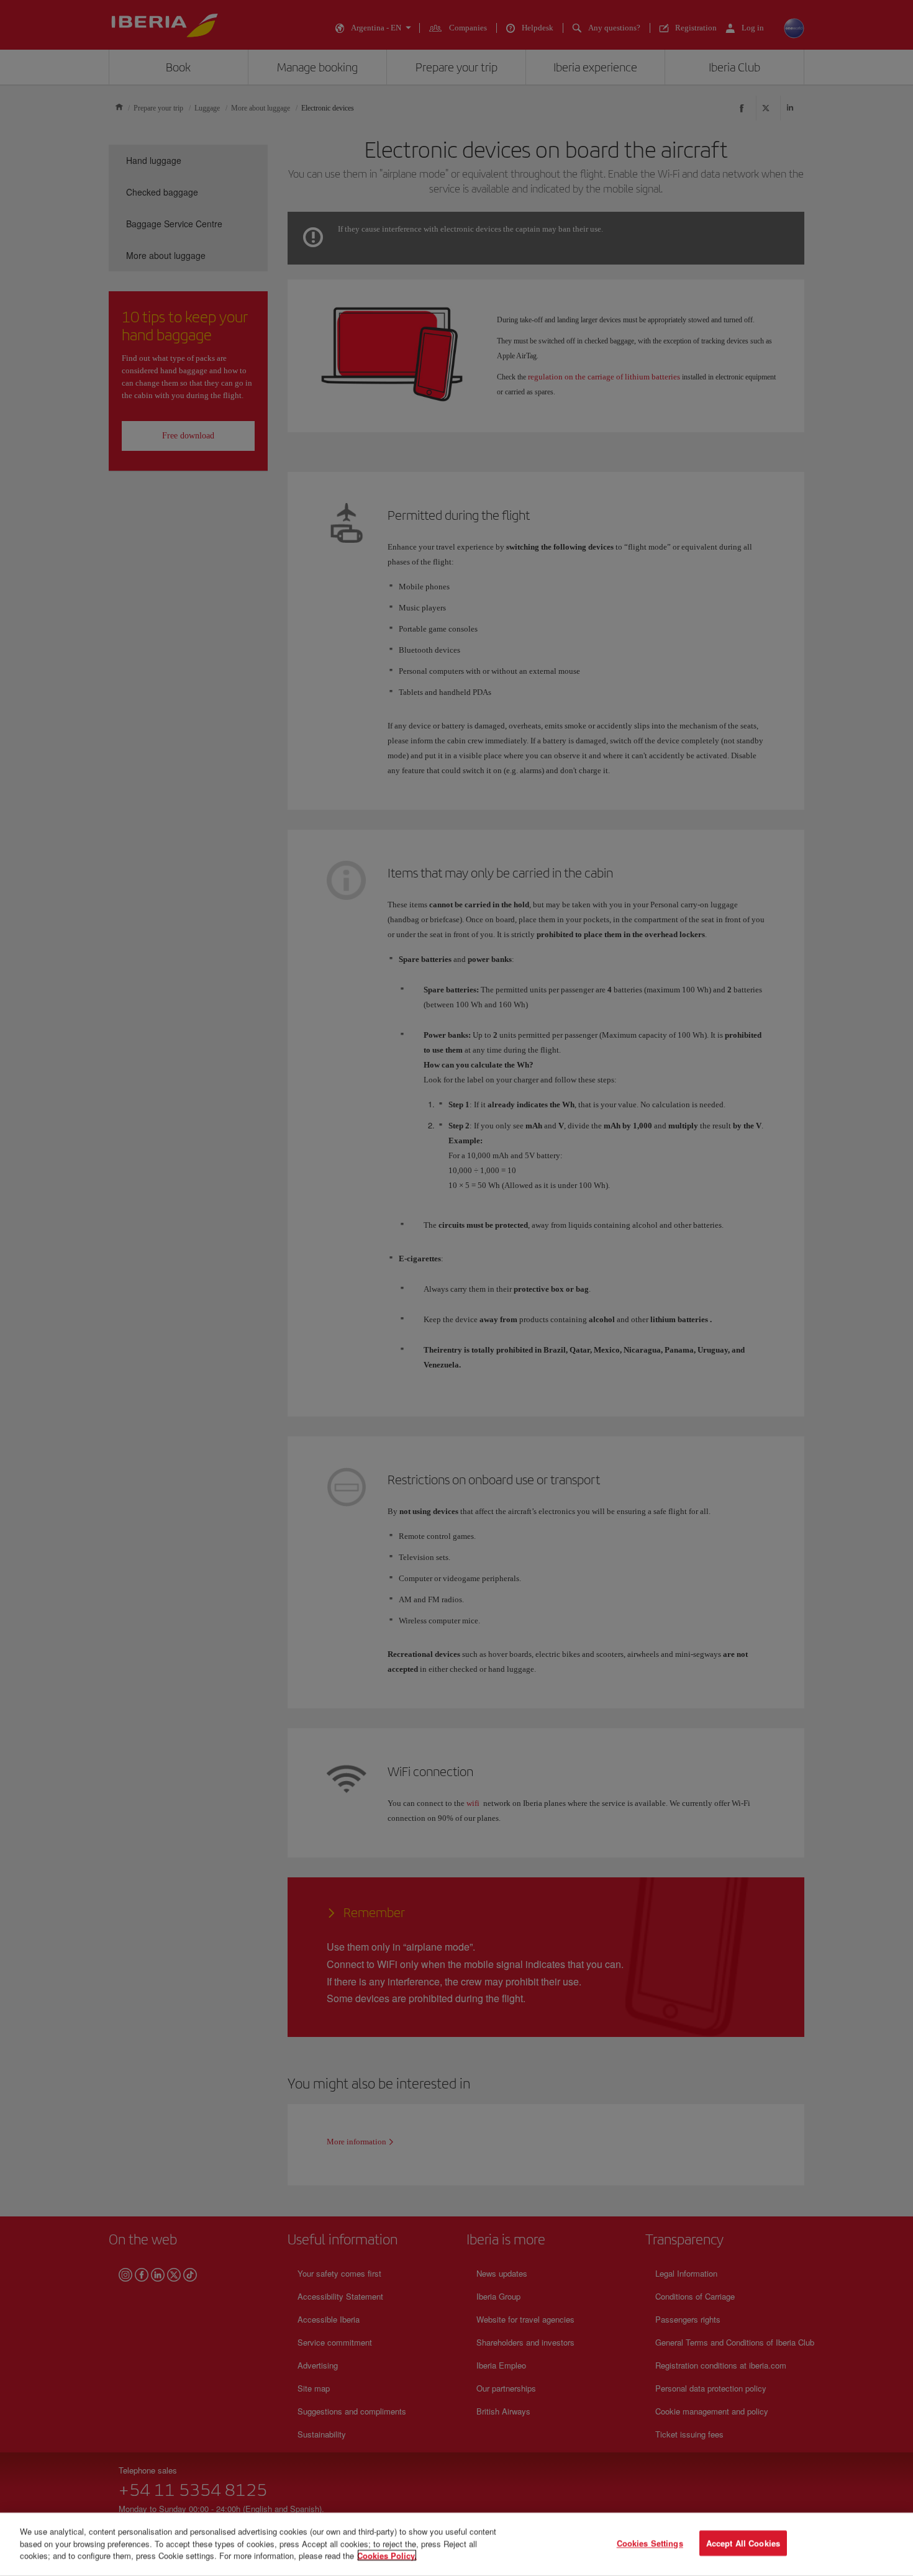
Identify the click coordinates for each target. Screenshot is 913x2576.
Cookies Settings (650, 2543)
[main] (457, 2544)
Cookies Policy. (387, 2555)
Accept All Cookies (743, 2543)
